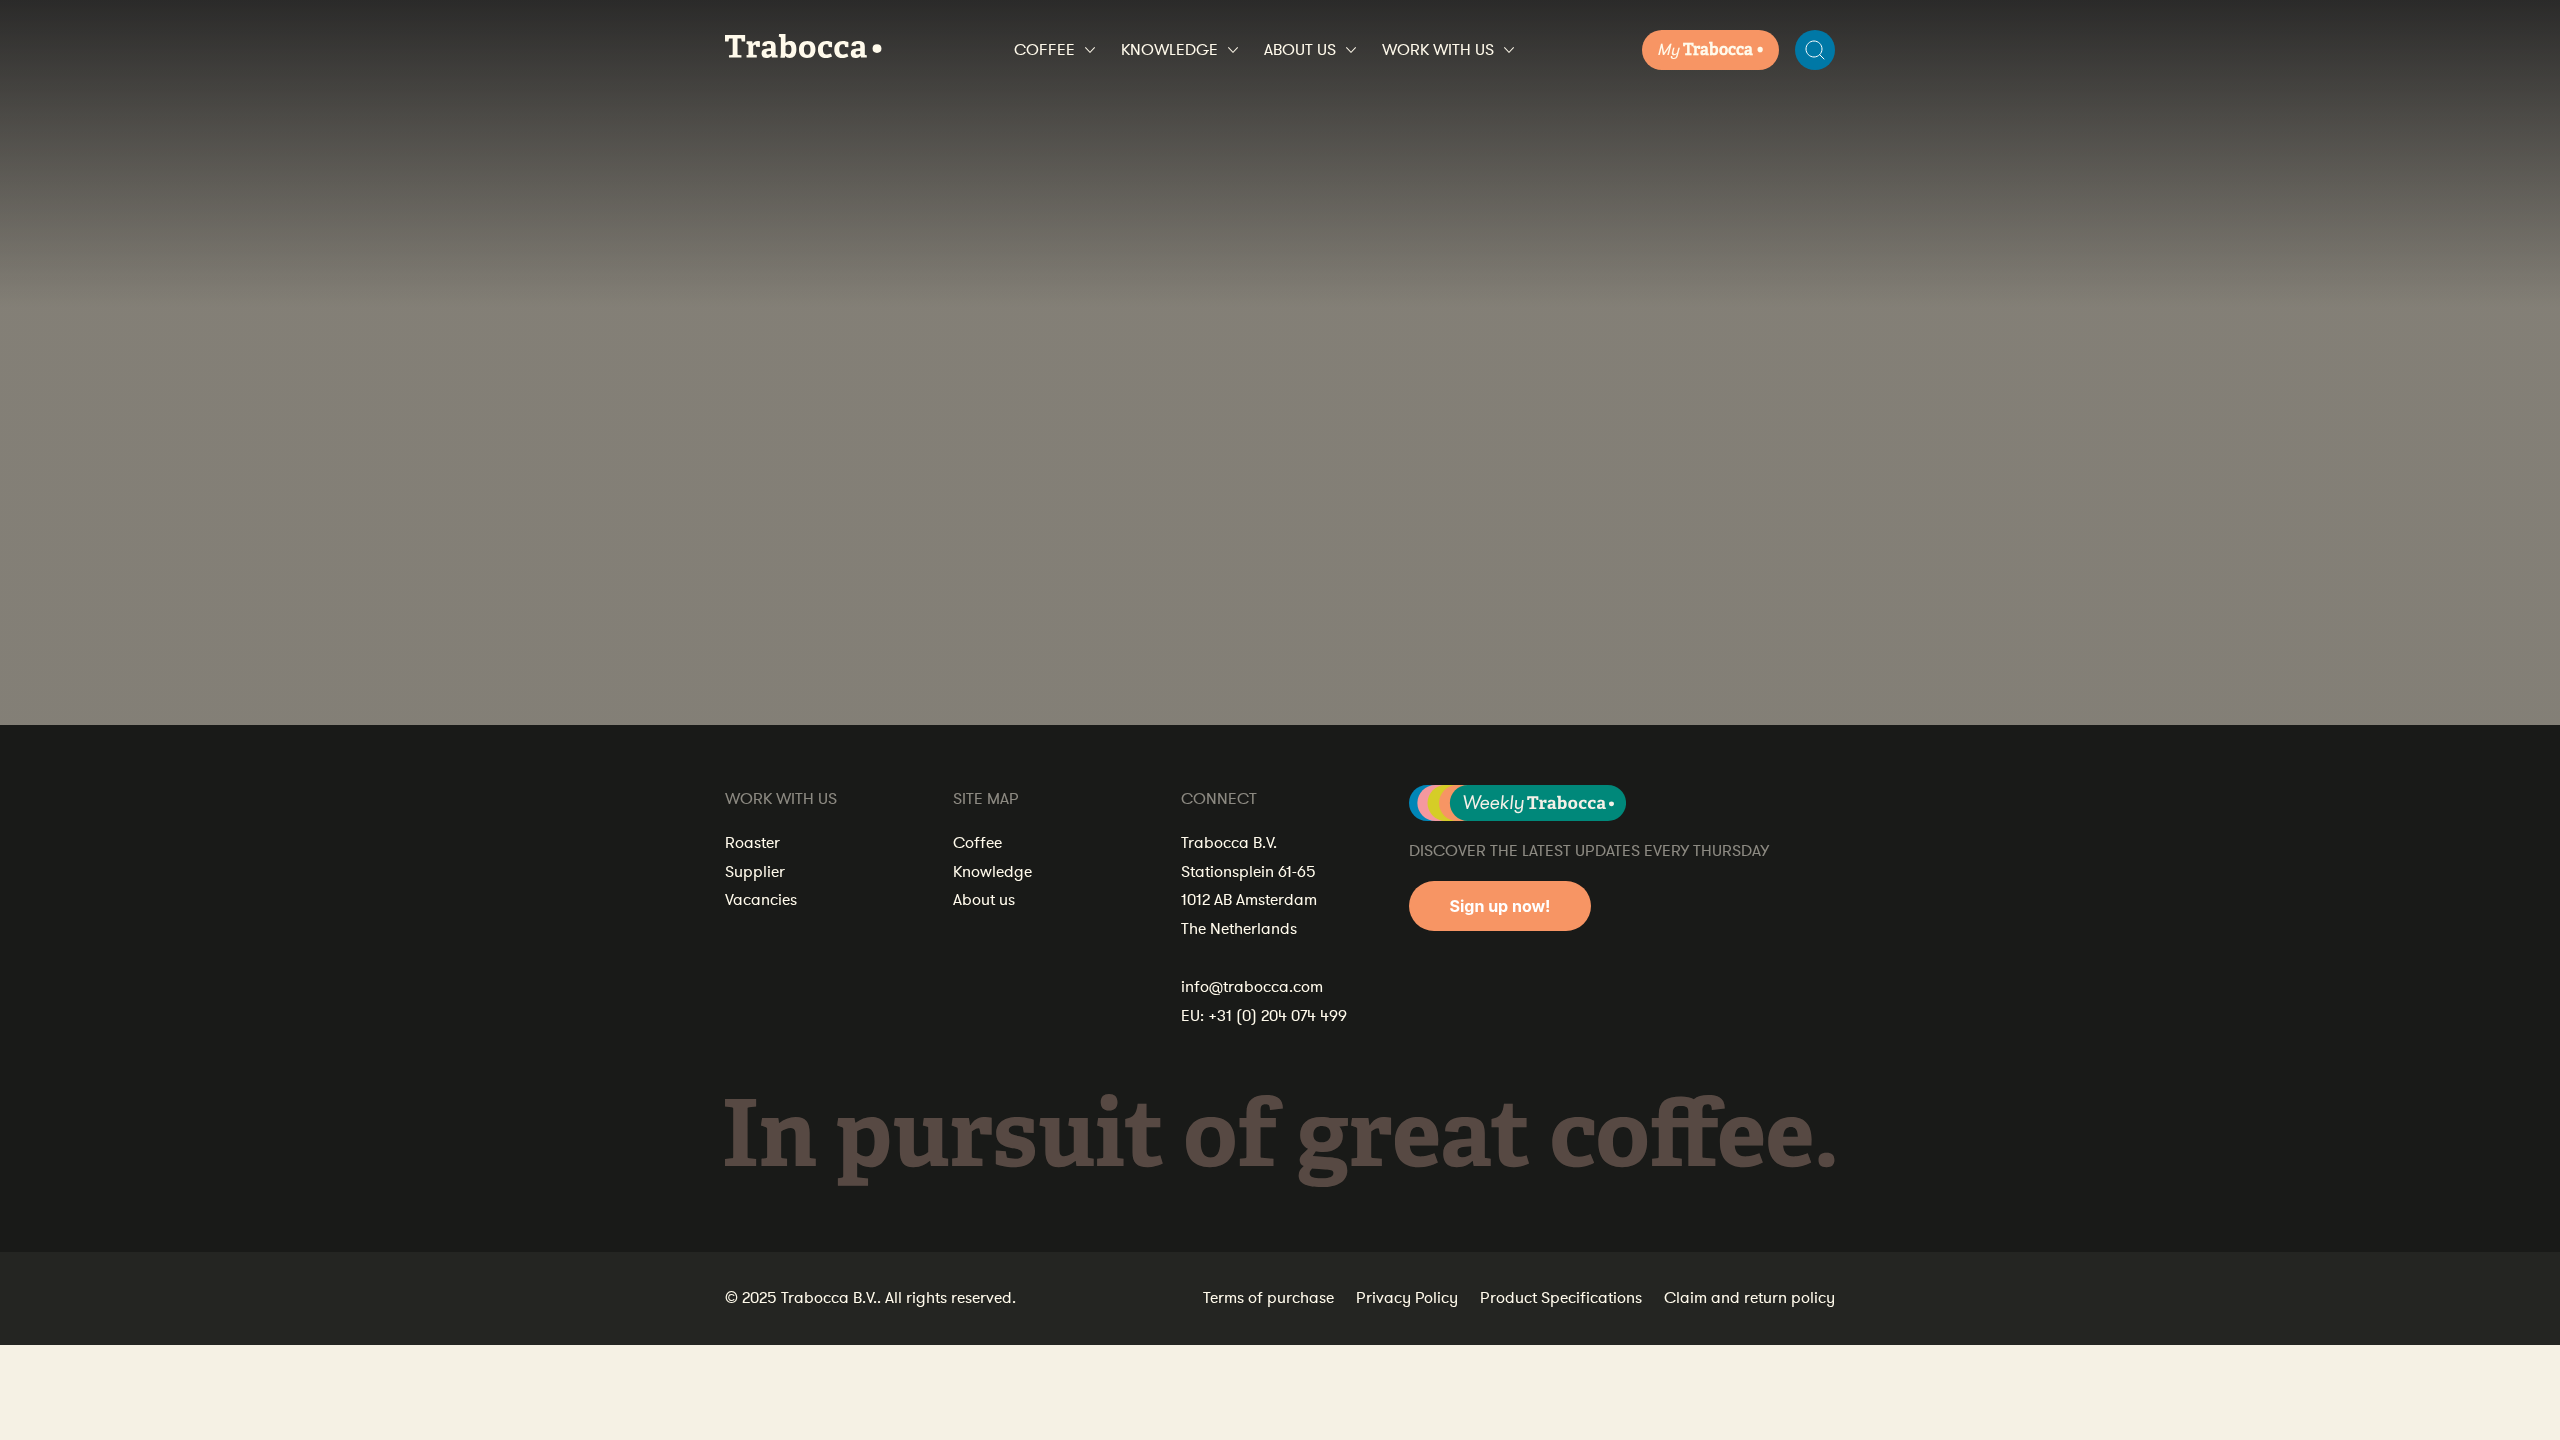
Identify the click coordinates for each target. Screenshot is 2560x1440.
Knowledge (1169, 50)
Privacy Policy (1407, 1298)
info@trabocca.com (1252, 987)
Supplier (755, 872)
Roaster (752, 843)
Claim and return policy (1749, 1298)
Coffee (1044, 50)
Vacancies (761, 900)
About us (1300, 50)
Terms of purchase (1268, 1298)
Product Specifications (1561, 1298)
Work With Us (1438, 50)
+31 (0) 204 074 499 (1277, 1016)
